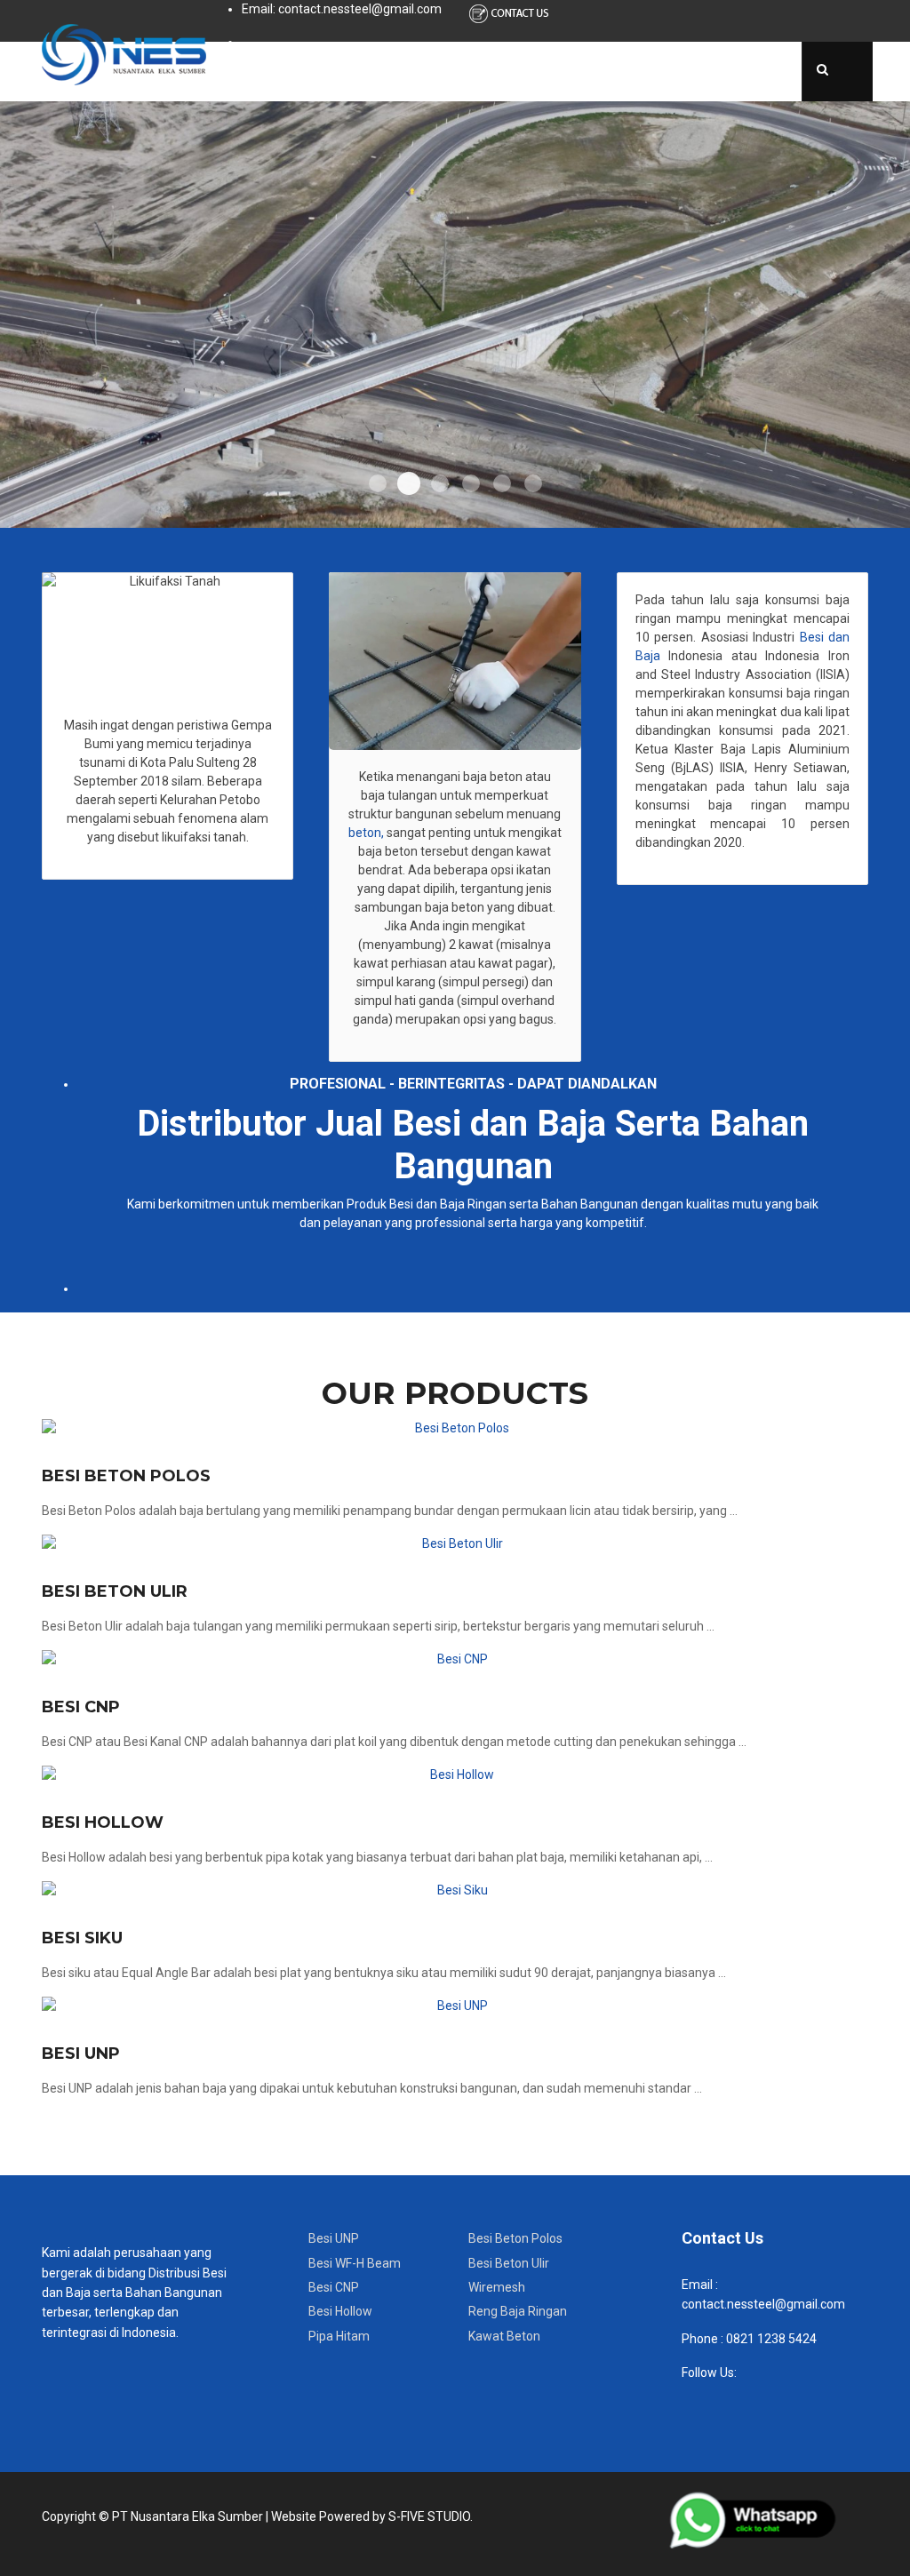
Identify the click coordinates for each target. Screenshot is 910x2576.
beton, (366, 833)
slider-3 (440, 483)
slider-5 (502, 483)
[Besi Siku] (455, 1890)
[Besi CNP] (455, 1659)
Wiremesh (497, 2287)
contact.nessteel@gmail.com (763, 2304)
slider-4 (471, 483)
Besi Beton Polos (126, 1476)
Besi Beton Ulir (115, 1591)
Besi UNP (81, 2054)
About (328, 71)
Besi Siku (82, 1938)
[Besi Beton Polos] (455, 1428)
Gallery (659, 71)
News (589, 71)
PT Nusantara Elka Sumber (188, 2516)
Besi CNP (81, 1707)
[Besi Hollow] (455, 1775)
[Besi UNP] (455, 2006)
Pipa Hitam (339, 2336)
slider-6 (533, 483)
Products (410, 71)
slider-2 (409, 483)
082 (735, 2339)
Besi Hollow (103, 1822)
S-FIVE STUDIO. (431, 2516)
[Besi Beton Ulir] (455, 1544)
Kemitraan (744, 71)
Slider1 (378, 483)
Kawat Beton (504, 2336)
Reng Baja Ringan (518, 2311)
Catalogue (508, 71)
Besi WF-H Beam (355, 2263)
